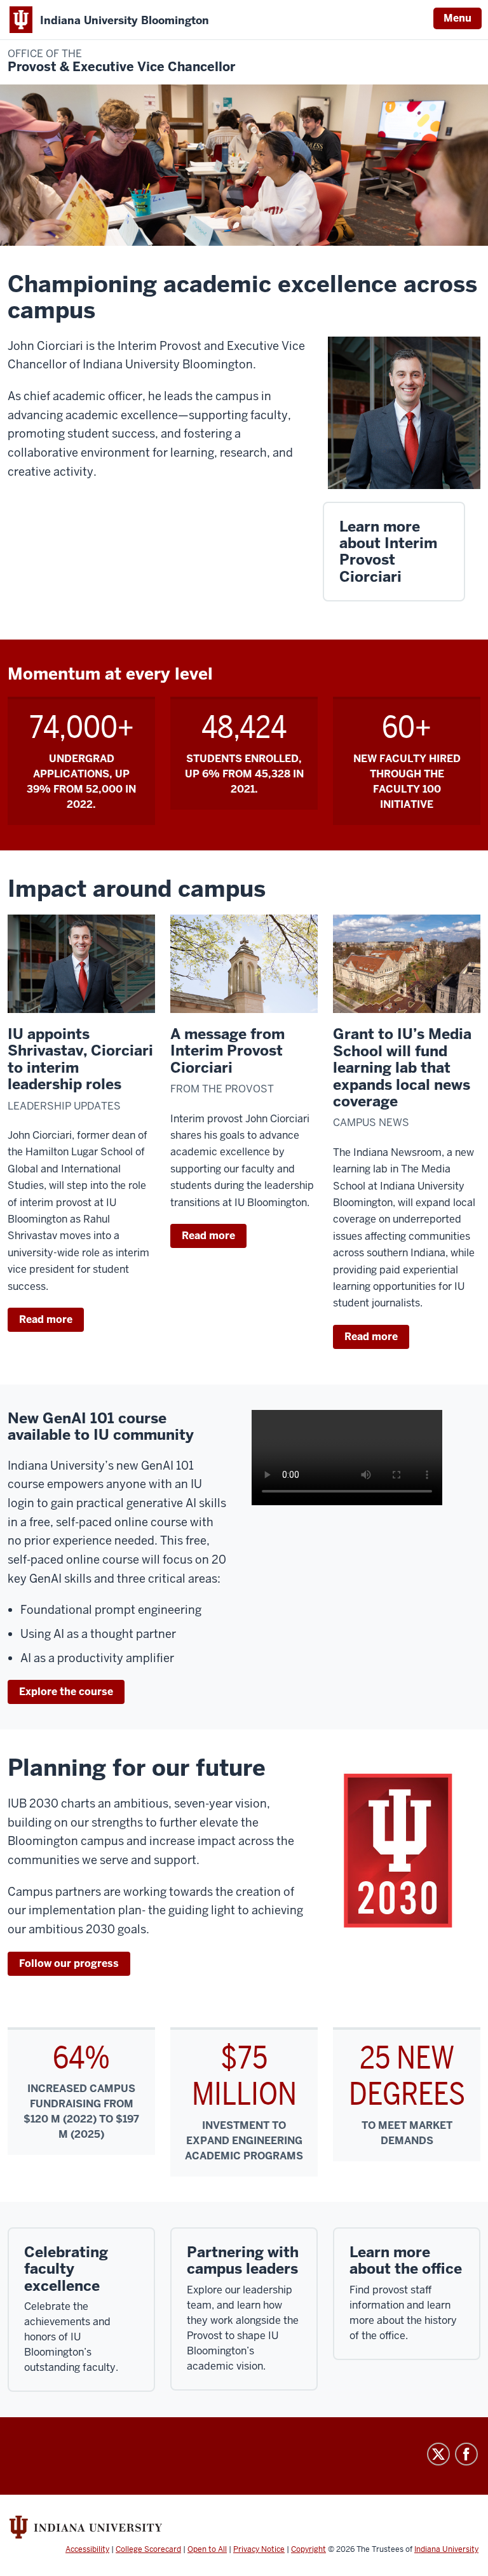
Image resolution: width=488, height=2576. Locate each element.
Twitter (438, 2454)
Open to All (207, 2549)
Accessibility (87, 2549)
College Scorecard (148, 2549)
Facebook (466, 2454)
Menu (457, 18)
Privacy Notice (259, 2549)
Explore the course (66, 1692)
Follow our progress (69, 1963)
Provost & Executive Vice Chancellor (121, 61)
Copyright (308, 2549)
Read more (46, 1319)
